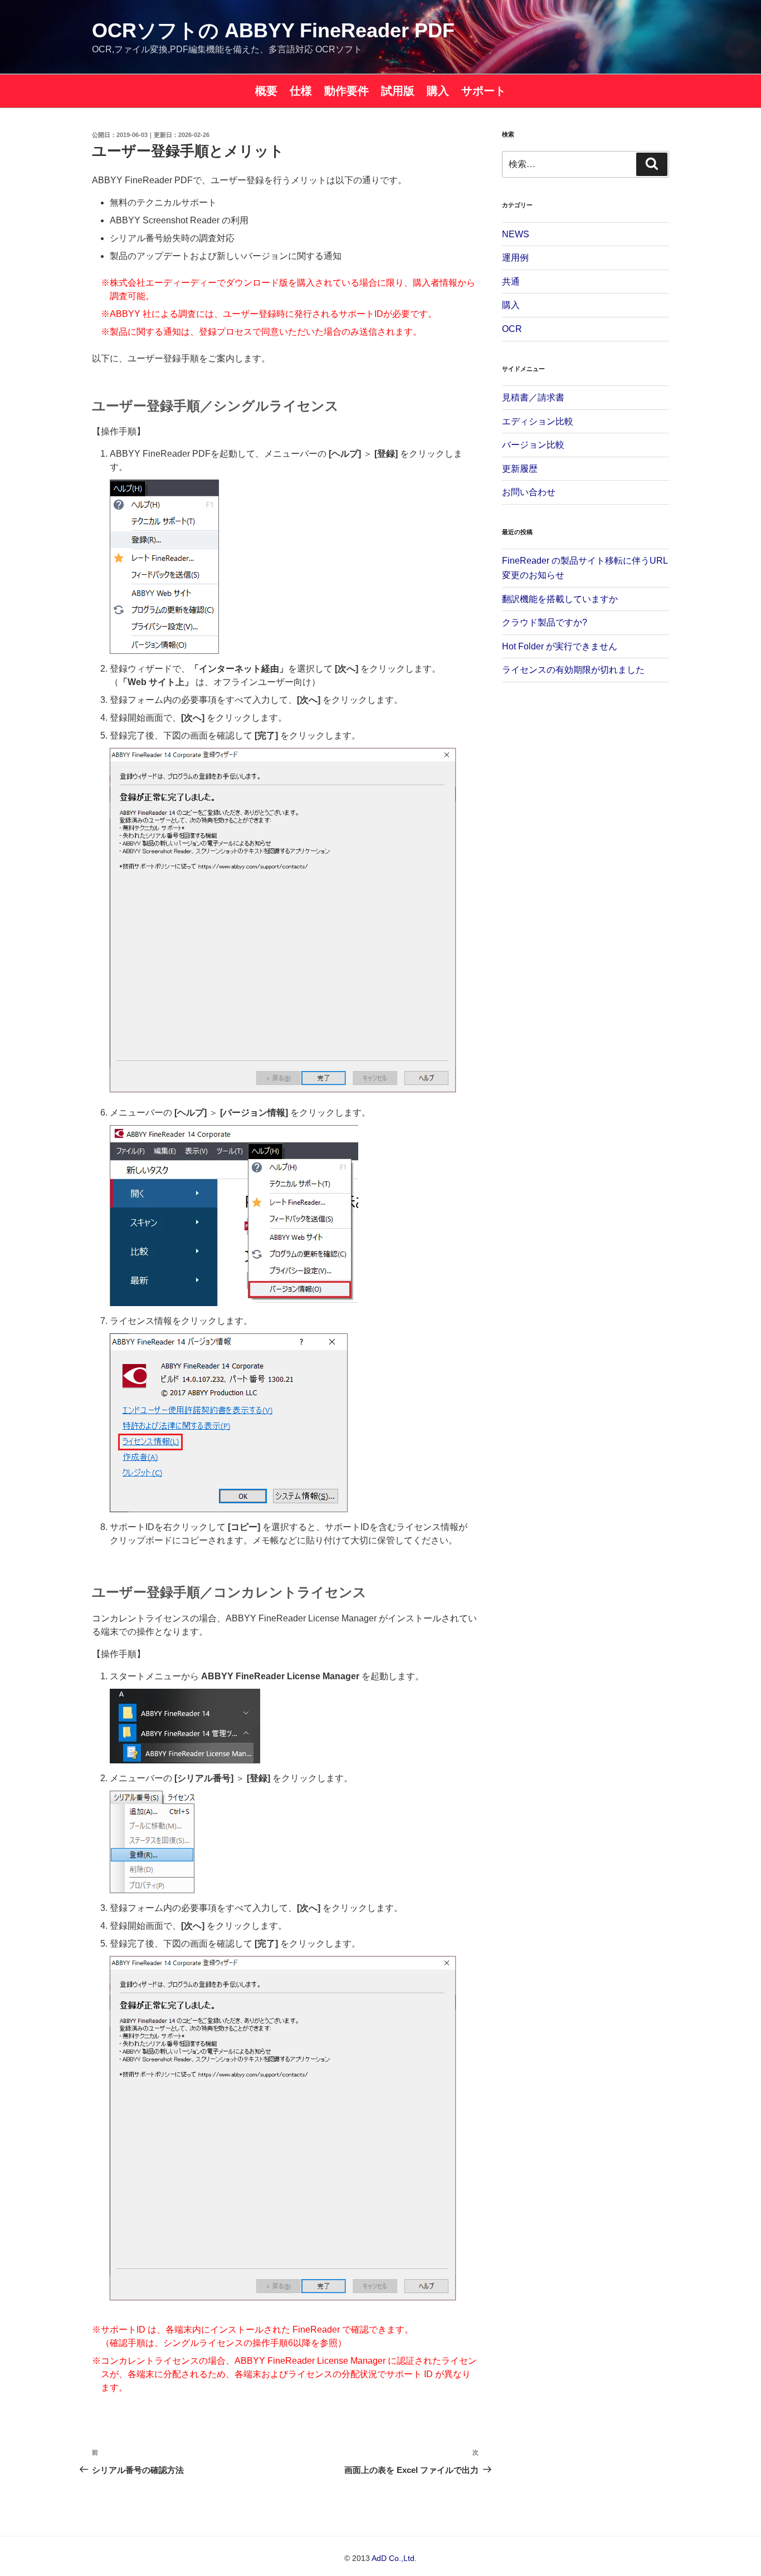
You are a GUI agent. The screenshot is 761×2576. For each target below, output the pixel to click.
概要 (266, 91)
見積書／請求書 (533, 397)
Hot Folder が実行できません (560, 646)
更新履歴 (520, 469)
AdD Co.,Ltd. (394, 2558)
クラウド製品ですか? (545, 622)
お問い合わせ (529, 492)
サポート (484, 91)
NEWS (516, 234)
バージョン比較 (533, 445)
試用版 (398, 91)
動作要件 (347, 91)
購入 (438, 91)
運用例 (515, 258)
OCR (512, 329)
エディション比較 (538, 421)
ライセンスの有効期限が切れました (573, 670)
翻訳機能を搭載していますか (560, 599)
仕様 (301, 91)
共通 (511, 282)
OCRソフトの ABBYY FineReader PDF (273, 30)
